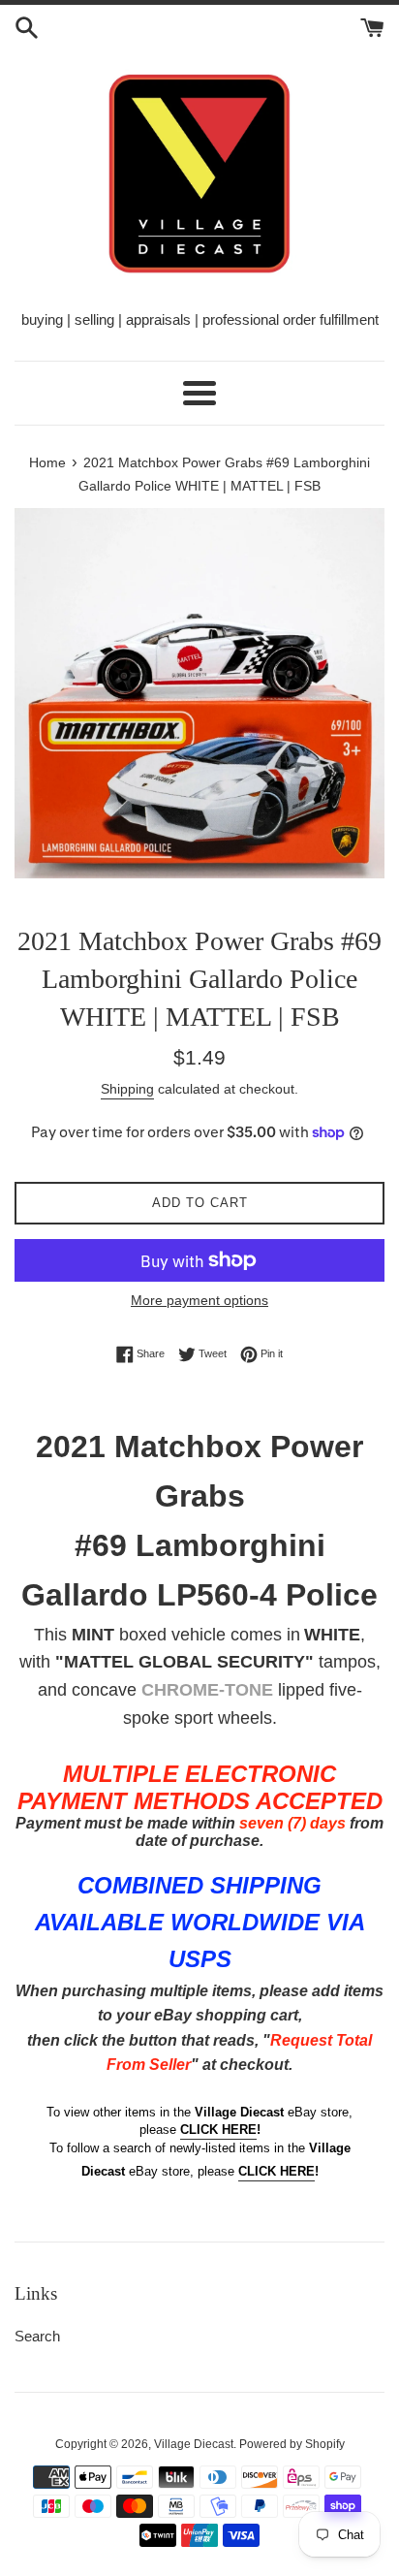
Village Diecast (194, 2444)
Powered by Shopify (292, 2444)
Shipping (127, 1089)
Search (37, 2336)
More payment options (199, 1300)
